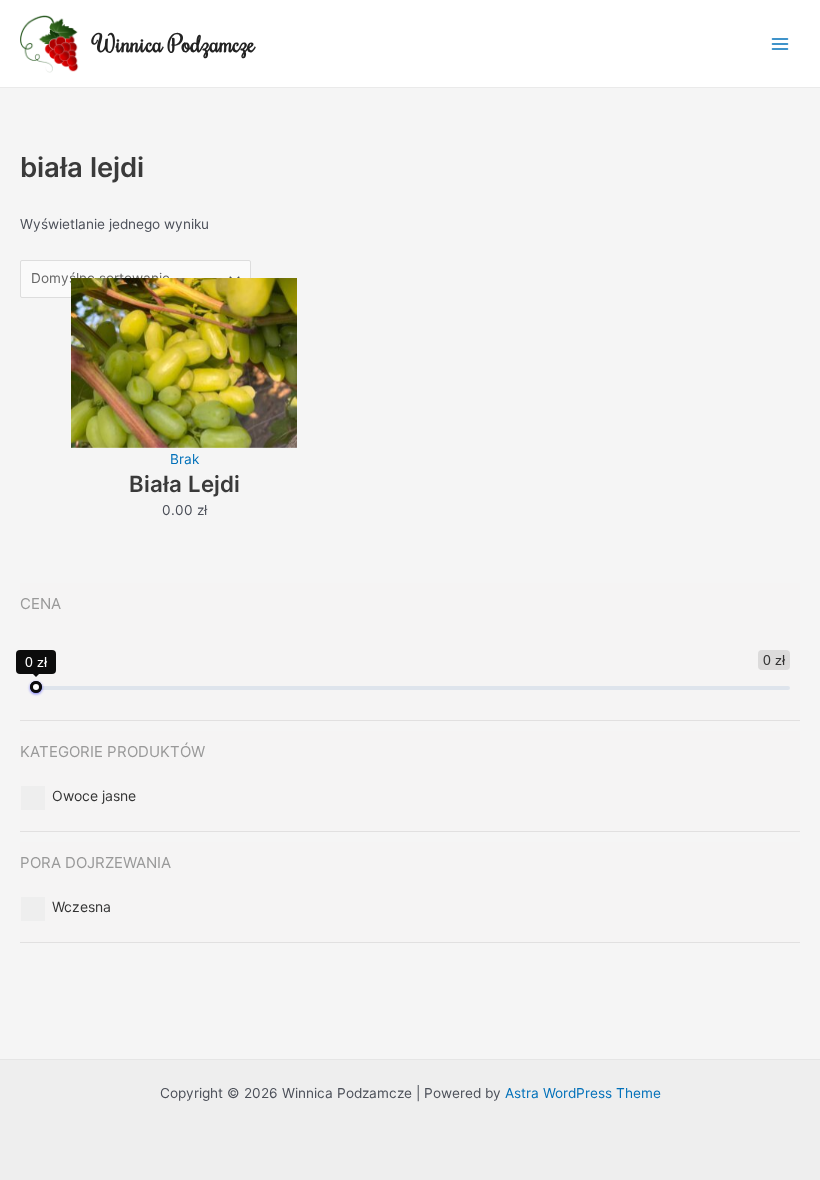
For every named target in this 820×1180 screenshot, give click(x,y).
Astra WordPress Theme (583, 1093)
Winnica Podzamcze (174, 43)
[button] (94, 795)
